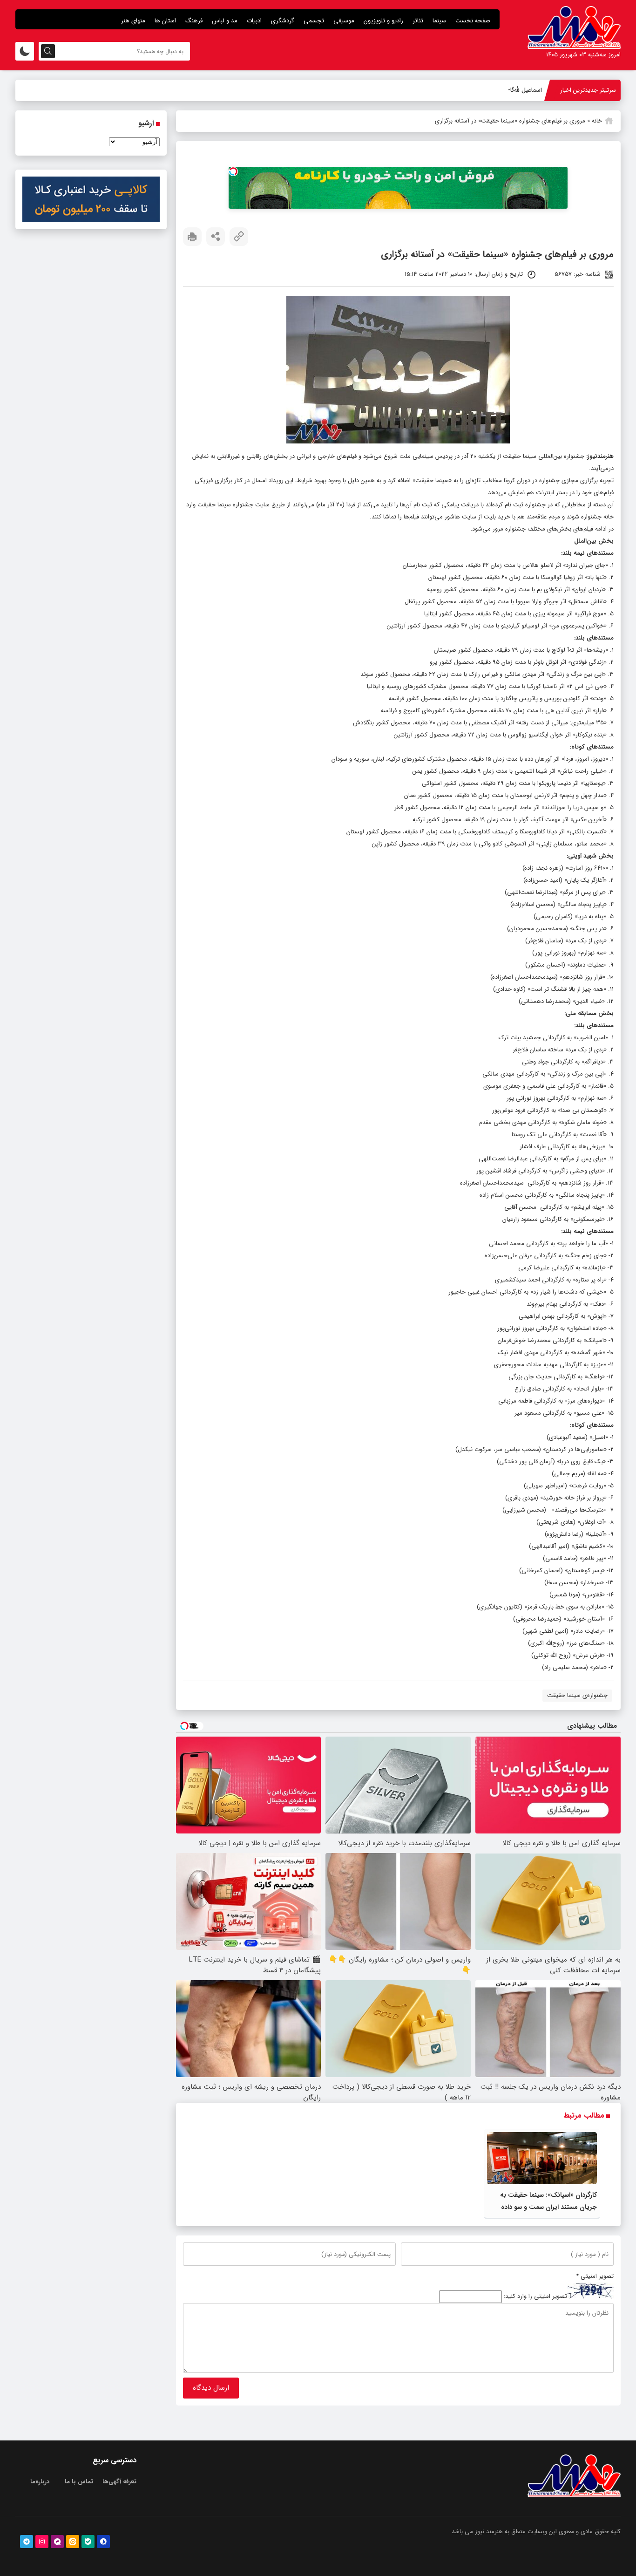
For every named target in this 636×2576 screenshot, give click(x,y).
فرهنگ (194, 21)
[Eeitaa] (73, 2542)
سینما (439, 21)
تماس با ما (79, 2482)
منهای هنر (133, 21)
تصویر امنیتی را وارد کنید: (535, 2297)
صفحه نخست (473, 21)
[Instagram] (42, 2542)
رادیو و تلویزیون (383, 21)
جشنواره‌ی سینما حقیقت (577, 1695)
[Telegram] (27, 2542)
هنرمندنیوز (601, 456)
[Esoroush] (103, 2542)
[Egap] (57, 2542)
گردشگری (283, 21)
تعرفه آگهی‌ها (119, 2482)
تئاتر (418, 21)
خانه (597, 121)
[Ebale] (88, 2542)
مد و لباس (225, 21)
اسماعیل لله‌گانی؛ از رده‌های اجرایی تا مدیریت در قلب (475, 90)
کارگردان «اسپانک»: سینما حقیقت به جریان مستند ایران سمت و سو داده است (548, 2207)
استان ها (165, 21)
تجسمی (314, 21)
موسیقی (344, 21)
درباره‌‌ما (40, 2482)
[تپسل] (233, 171)
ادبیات (254, 21)
